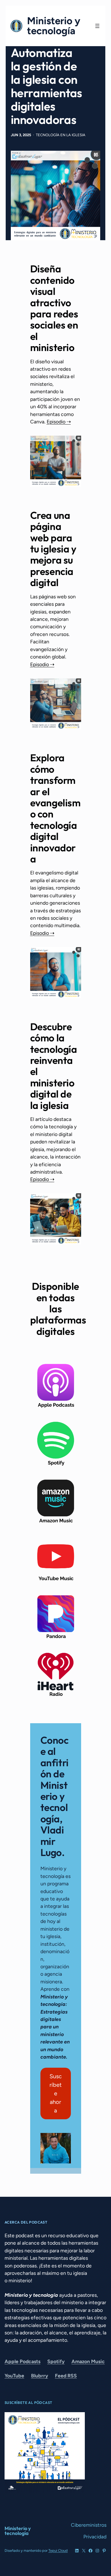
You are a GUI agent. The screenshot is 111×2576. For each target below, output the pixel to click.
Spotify (56, 2361)
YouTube (14, 2376)
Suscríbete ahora (56, 2093)
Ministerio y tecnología (54, 26)
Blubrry (40, 2376)
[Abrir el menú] (97, 26)
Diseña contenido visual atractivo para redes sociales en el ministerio (54, 308)
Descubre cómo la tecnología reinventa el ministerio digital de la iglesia (54, 1066)
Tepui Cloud (58, 2550)
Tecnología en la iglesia (61, 135)
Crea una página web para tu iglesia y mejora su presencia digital (53, 549)
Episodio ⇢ (59, 422)
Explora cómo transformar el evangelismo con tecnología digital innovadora (55, 808)
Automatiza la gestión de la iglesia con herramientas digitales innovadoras (47, 86)
